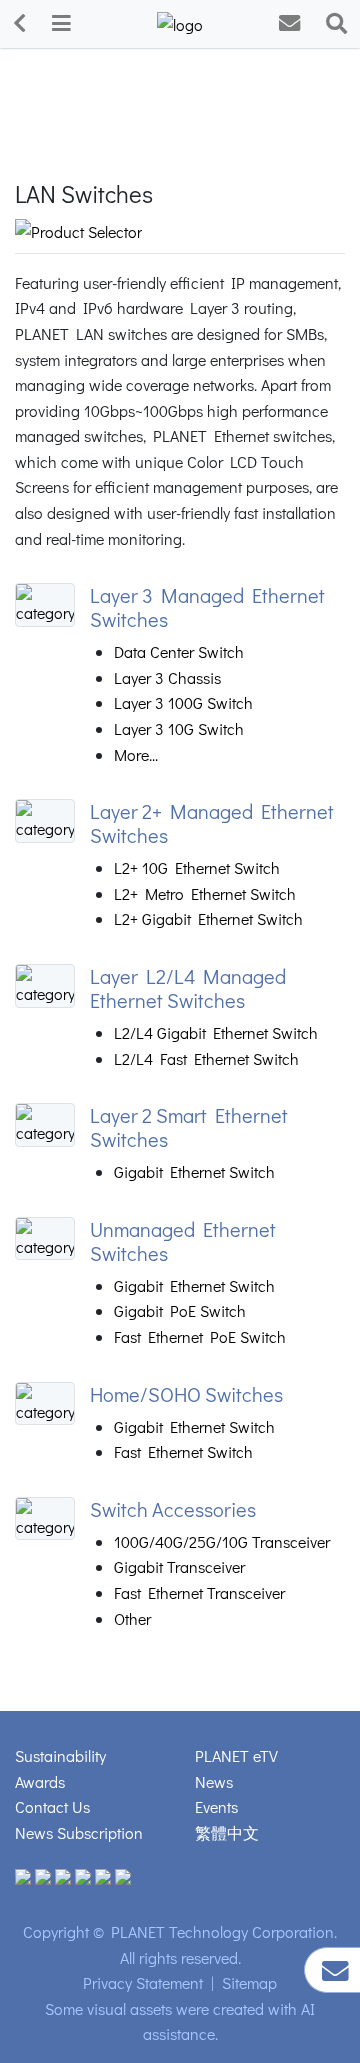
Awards (40, 1781)
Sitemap (249, 1982)
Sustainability (60, 1755)
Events (216, 1806)
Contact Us (52, 1806)
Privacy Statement (143, 1982)
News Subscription (79, 1832)
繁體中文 (227, 1832)
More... (136, 754)
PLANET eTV (236, 1755)
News (214, 1781)
